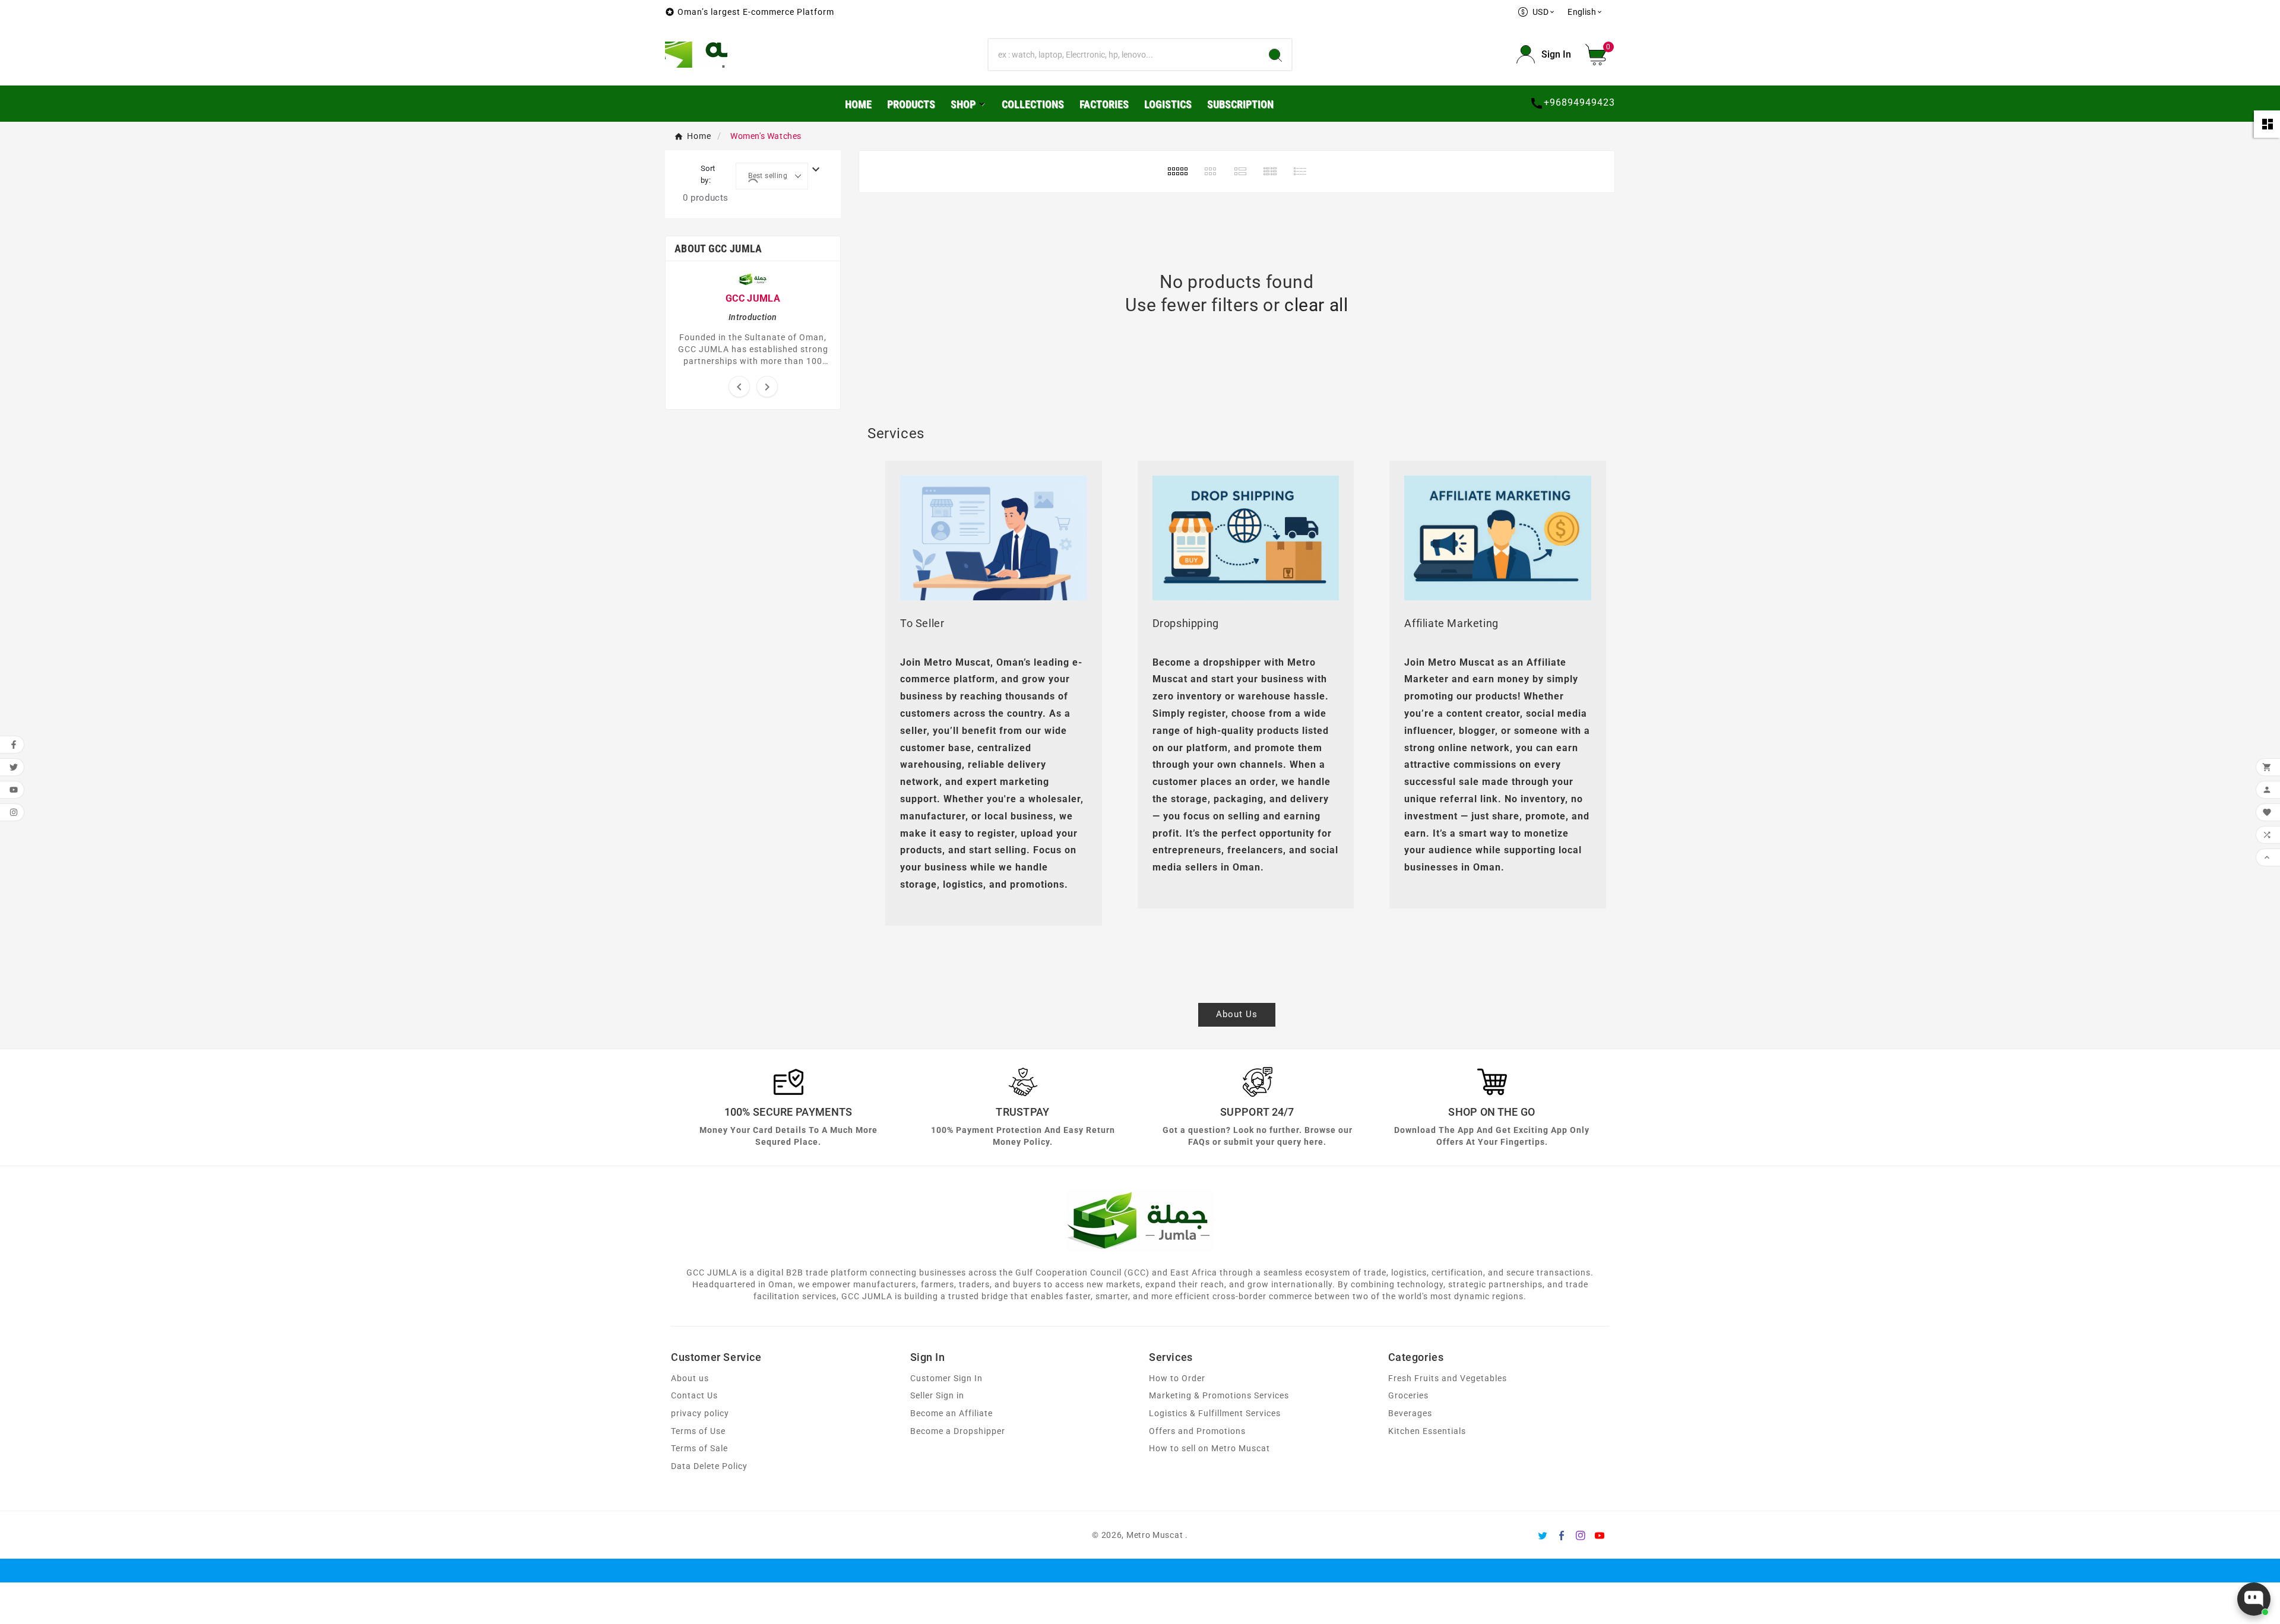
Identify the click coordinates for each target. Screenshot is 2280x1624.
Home (699, 136)
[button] (1600, 55)
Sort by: (708, 174)
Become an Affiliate (951, 1414)
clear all (1316, 305)
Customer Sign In (946, 1378)
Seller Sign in (937, 1396)
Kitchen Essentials (1427, 1431)
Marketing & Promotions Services (1219, 1396)
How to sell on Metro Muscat (1209, 1449)
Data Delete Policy (709, 1466)
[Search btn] (1275, 55)
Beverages (1410, 1414)
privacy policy (700, 1414)
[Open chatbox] (2254, 1599)
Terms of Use (698, 1431)
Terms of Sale (699, 1449)
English (1585, 12)
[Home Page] (696, 54)
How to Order (1177, 1378)
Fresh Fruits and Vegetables (1448, 1378)
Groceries (1408, 1396)
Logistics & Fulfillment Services (1215, 1414)
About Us (1237, 1014)
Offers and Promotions (1197, 1431)
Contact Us (694, 1396)
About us (690, 1378)
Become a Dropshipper (958, 1431)
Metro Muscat (1155, 1535)
